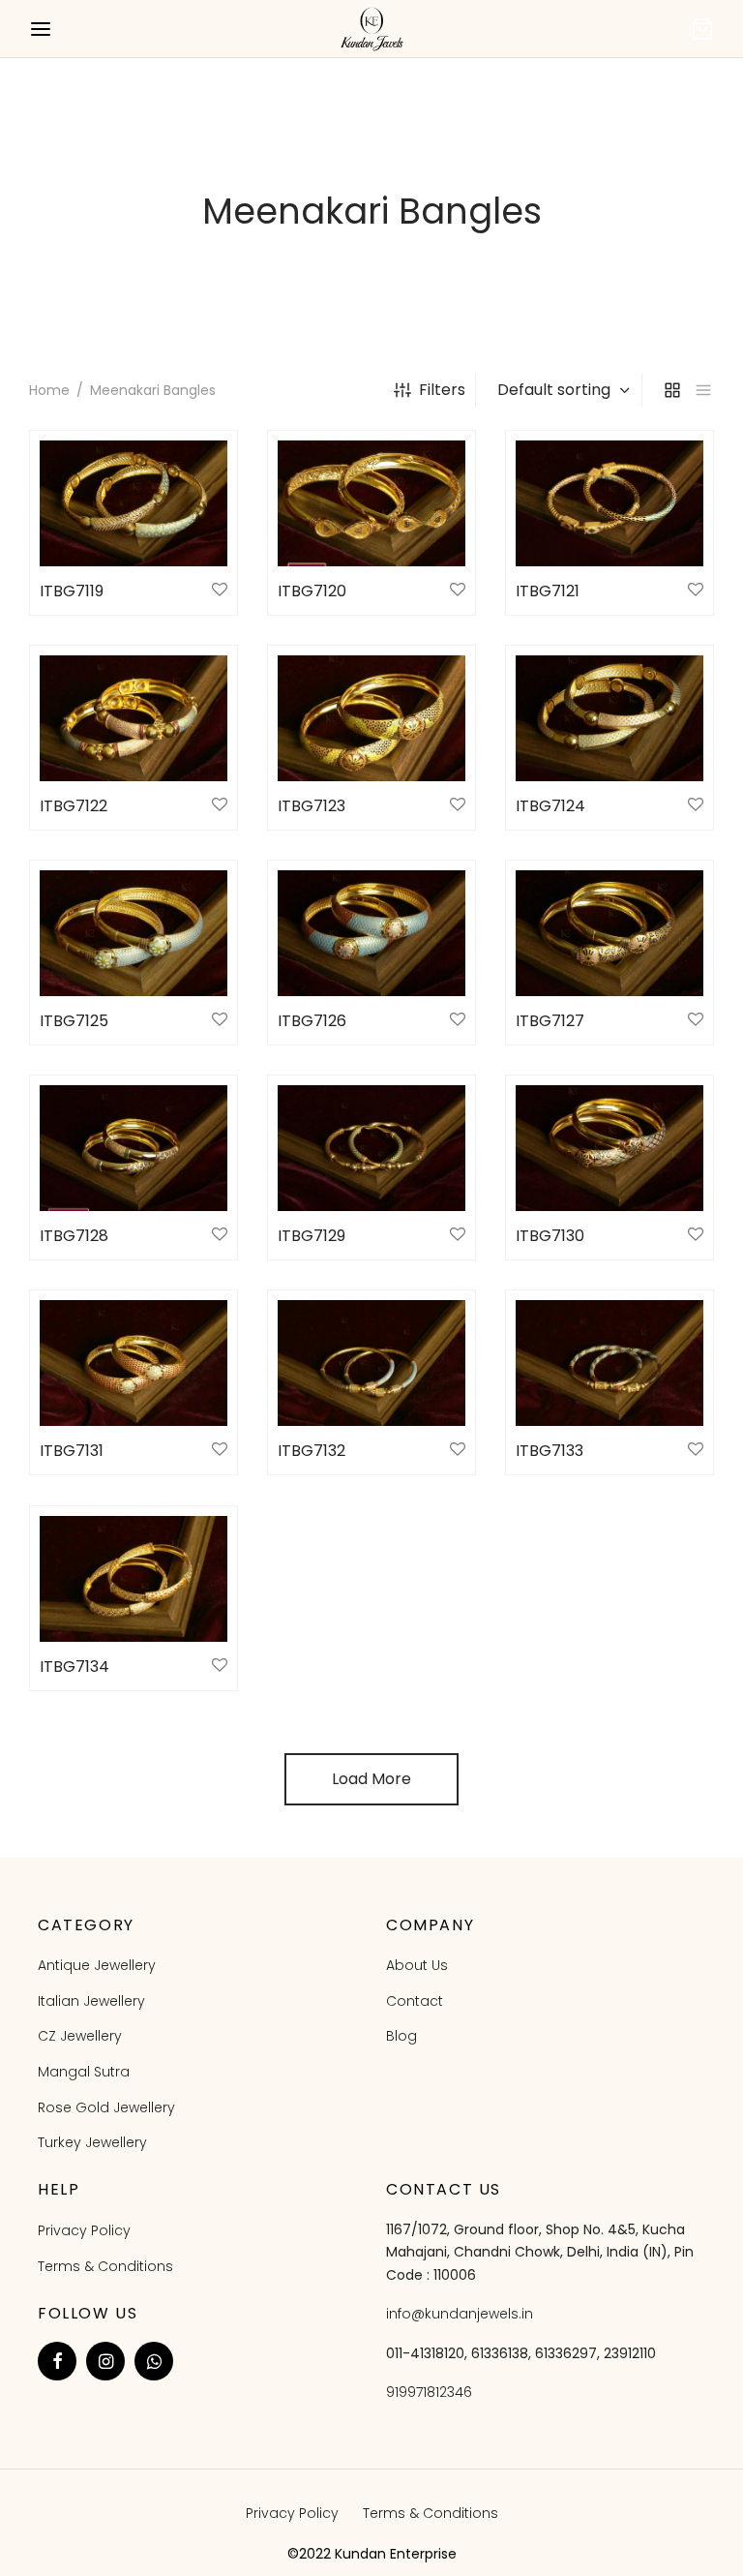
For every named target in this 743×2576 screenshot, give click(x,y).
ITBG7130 (550, 1236)
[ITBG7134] (134, 1579)
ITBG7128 (74, 1236)
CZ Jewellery (80, 2036)
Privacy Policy (84, 2230)
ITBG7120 (312, 591)
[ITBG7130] (609, 1148)
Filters (442, 390)
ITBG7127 (550, 1021)
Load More (371, 1779)
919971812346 (429, 2392)
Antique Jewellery (97, 1965)
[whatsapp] (154, 2361)
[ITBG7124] (609, 718)
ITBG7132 (312, 1451)
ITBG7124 (550, 806)
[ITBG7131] (134, 1363)
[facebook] (57, 2361)
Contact (415, 2001)
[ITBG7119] (134, 503)
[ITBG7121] (609, 503)
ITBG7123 (312, 806)
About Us (417, 1965)
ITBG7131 (72, 1451)
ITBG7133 (550, 1451)
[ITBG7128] (134, 1148)
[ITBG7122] (134, 718)
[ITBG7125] (134, 933)
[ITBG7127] (609, 933)
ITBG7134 (74, 1667)
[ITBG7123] (371, 718)
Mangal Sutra (84, 2072)
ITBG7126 (312, 1021)
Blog (401, 2036)
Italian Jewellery (91, 2001)
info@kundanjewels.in (460, 2314)
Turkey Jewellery (92, 2142)
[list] (703, 390)
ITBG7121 (548, 591)
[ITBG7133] (609, 1363)
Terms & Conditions (105, 2266)
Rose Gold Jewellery (106, 2107)
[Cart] (702, 29)
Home (49, 390)
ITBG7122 (74, 806)
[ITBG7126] (371, 933)
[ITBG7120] (371, 503)
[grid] (672, 390)
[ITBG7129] (371, 1148)
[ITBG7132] (371, 1363)
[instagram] (105, 2361)
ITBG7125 (74, 1021)
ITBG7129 (312, 1236)
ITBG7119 (72, 591)
